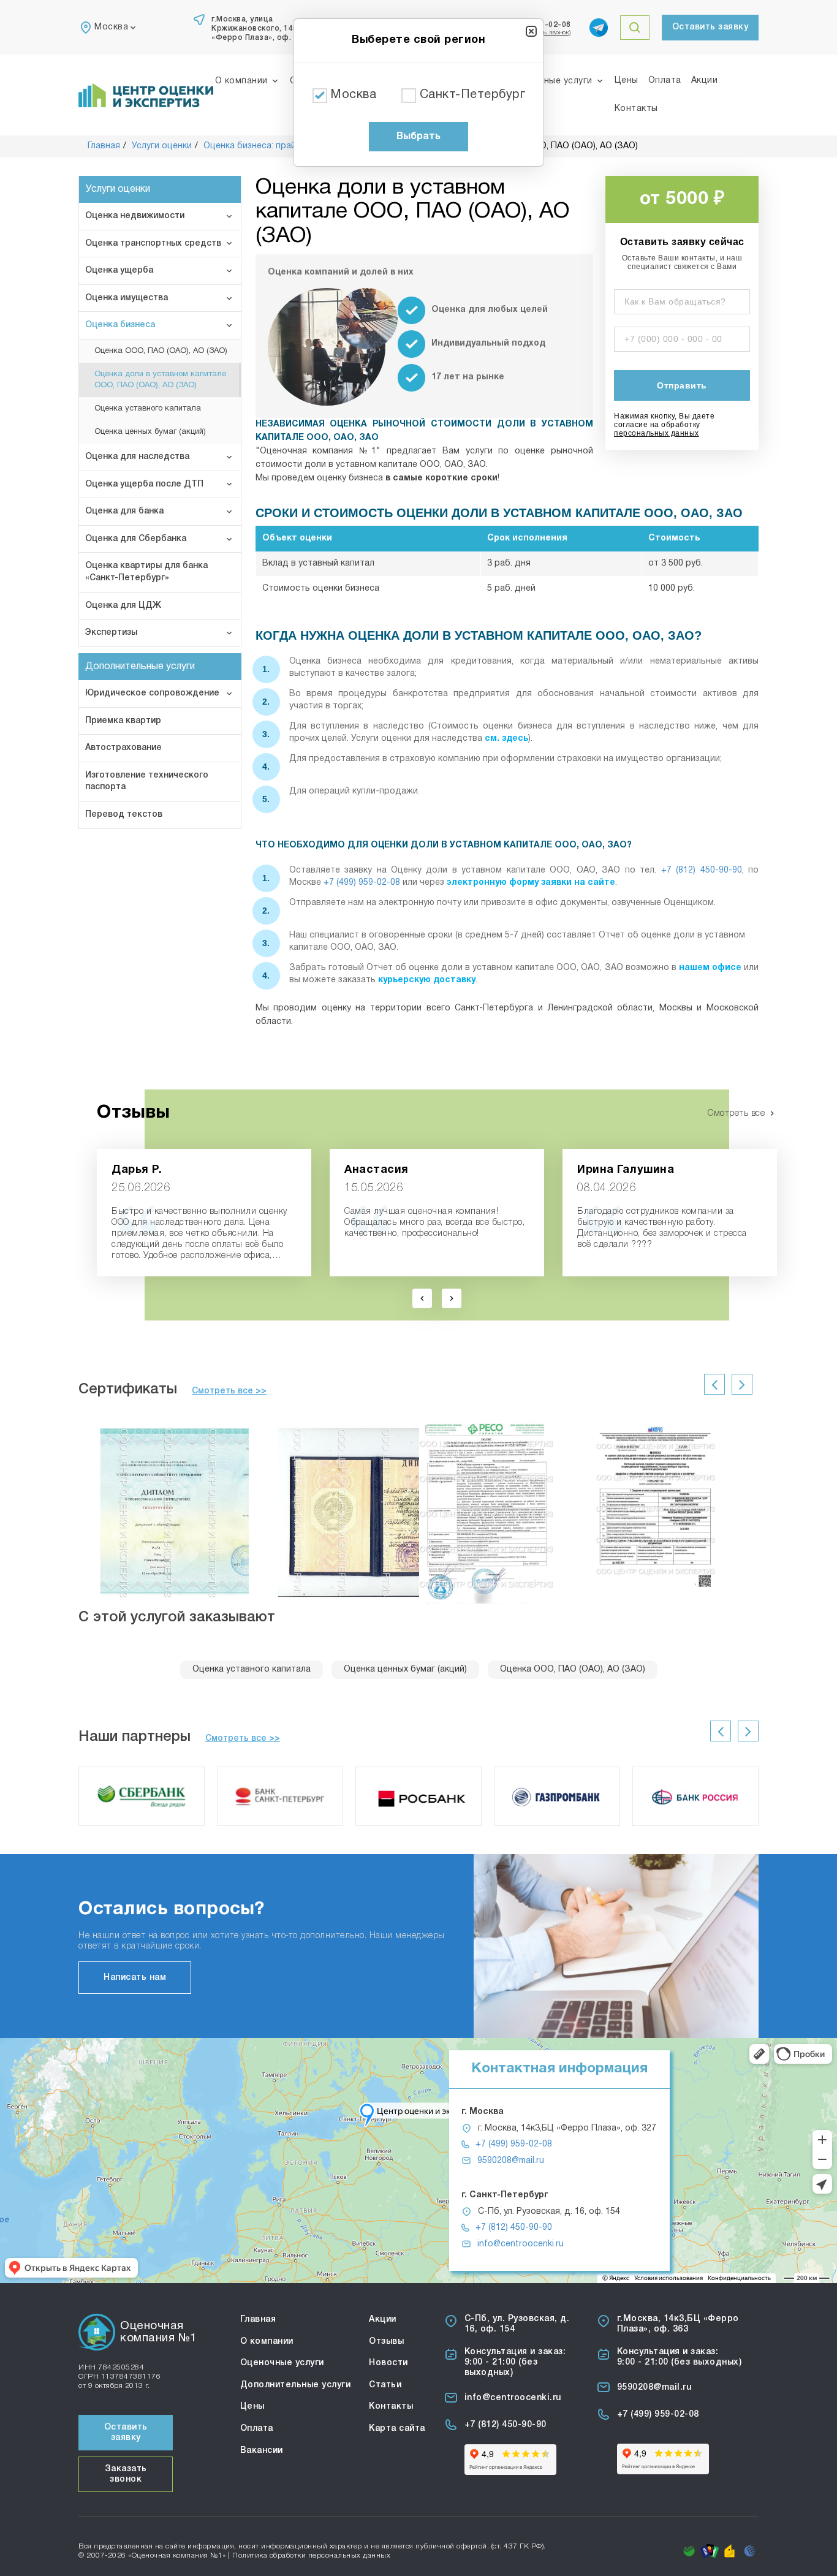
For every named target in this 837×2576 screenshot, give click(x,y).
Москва (353, 95)
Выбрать (418, 137)
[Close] (531, 31)
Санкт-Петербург (473, 95)
